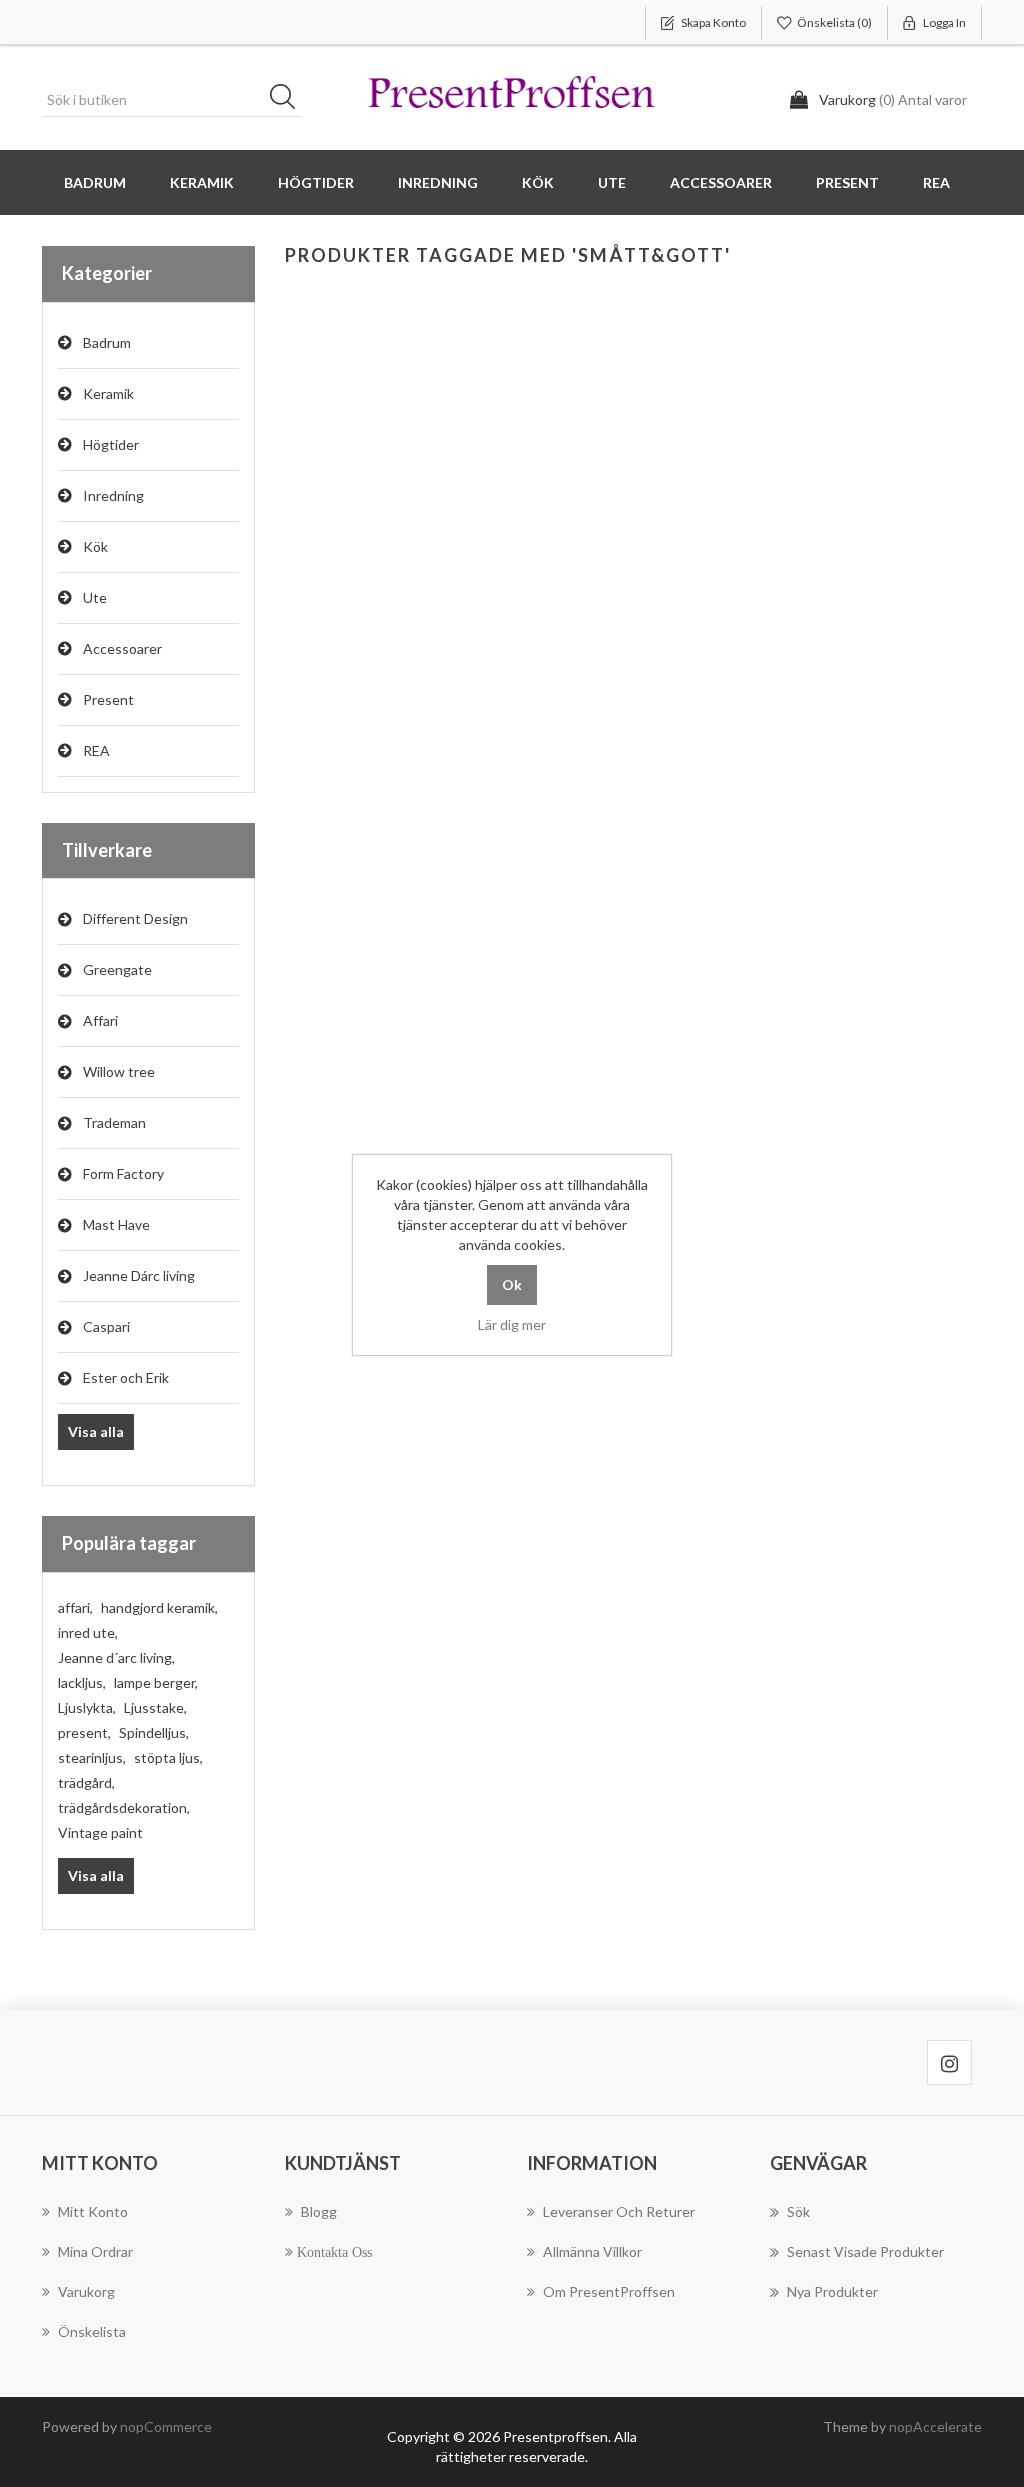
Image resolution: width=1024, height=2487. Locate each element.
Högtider (111, 444)
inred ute (88, 1632)
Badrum (107, 342)
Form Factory (123, 1173)
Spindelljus (154, 1732)
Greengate (117, 969)
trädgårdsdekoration (124, 1807)
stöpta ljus (168, 1757)
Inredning (113, 495)
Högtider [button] (316, 182)
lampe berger (156, 1682)
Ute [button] (612, 182)
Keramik (108, 393)
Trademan (114, 1122)
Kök (95, 546)
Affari (100, 1020)
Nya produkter (832, 2291)
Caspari (106, 1326)
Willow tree (119, 1071)
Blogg (319, 2211)
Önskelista (92, 2331)
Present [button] (847, 182)
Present (108, 699)
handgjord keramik (159, 1607)
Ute (95, 597)
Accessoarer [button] (721, 182)
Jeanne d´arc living (116, 1657)
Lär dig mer (512, 1324)
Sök (289, 100)
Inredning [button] (438, 182)
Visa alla (96, 1431)
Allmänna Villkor (592, 2251)
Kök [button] (538, 182)
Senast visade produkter (865, 2251)
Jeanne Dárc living (139, 1275)
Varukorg (86, 2291)
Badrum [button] (95, 182)
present (84, 1732)
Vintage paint (100, 1832)
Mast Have (116, 1224)
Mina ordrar (95, 2251)
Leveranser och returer (619, 2211)
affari (75, 1607)
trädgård (86, 1782)
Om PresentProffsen (609, 2291)
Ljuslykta (87, 1707)
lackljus (82, 1682)
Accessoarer (122, 648)
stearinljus (92, 1757)
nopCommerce (166, 2426)
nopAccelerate (935, 2426)
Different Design (135, 918)
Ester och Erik (126, 1377)
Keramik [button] (202, 182)
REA (936, 182)
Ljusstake (155, 1707)
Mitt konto (93, 2211)
